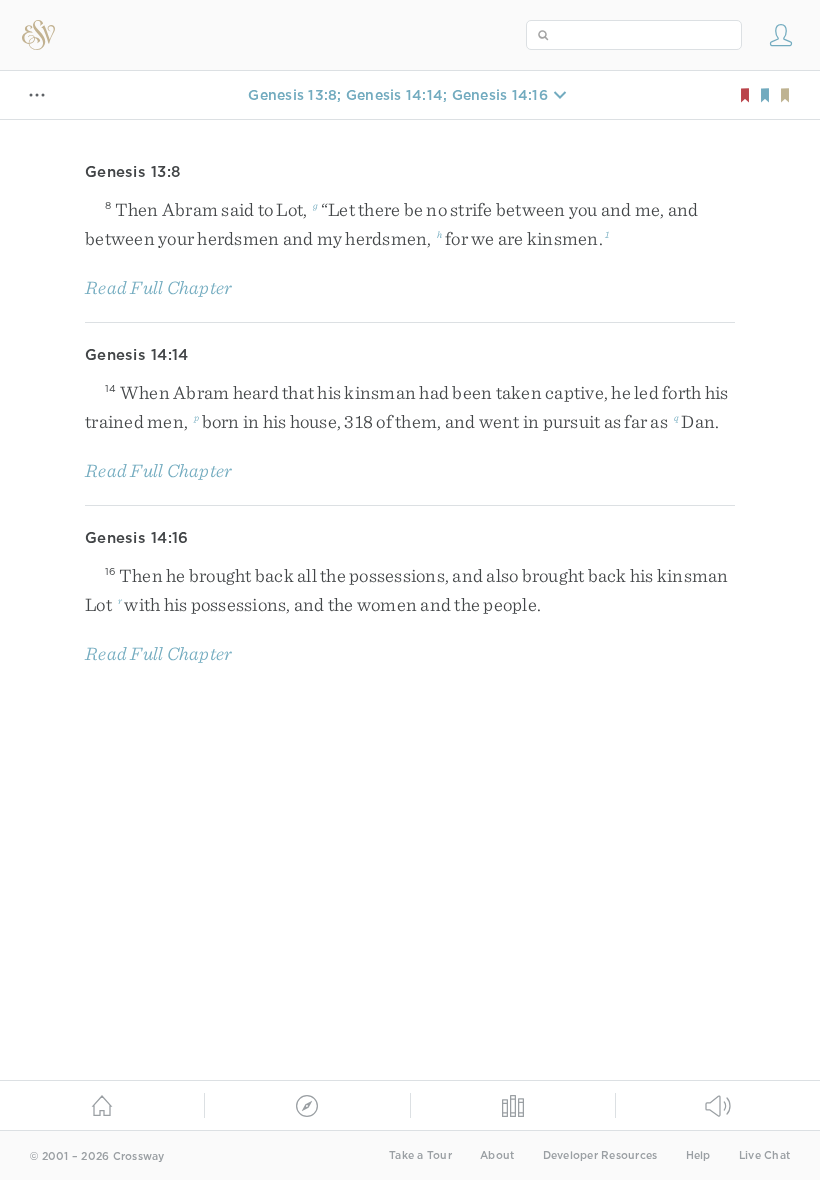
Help (698, 1155)
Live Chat (764, 1155)
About (497, 1155)
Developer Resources (600, 1155)
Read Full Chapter (158, 287)
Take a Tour (420, 1155)
